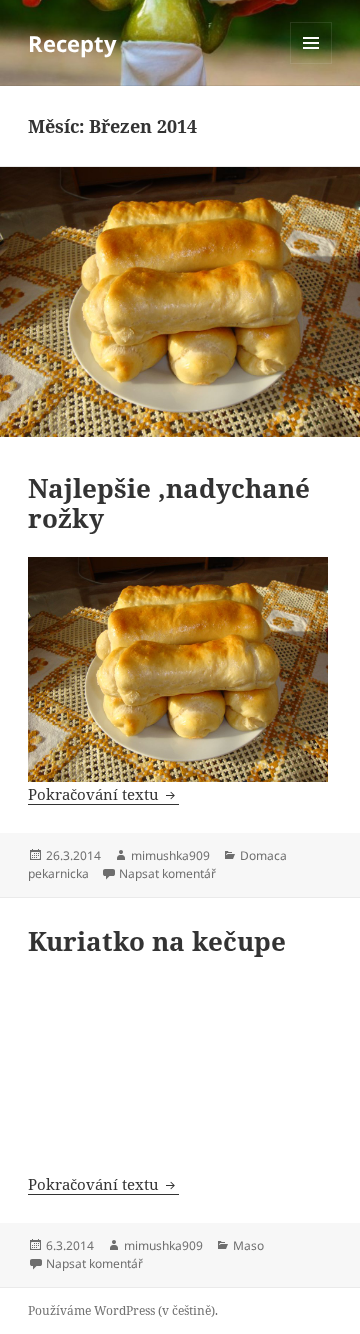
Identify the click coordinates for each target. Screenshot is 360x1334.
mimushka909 (170, 855)
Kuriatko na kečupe (157, 941)
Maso (248, 1245)
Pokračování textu (103, 794)
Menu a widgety (311, 63)
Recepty (72, 43)
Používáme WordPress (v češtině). (123, 1310)
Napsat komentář (167, 873)
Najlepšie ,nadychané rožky (169, 503)
